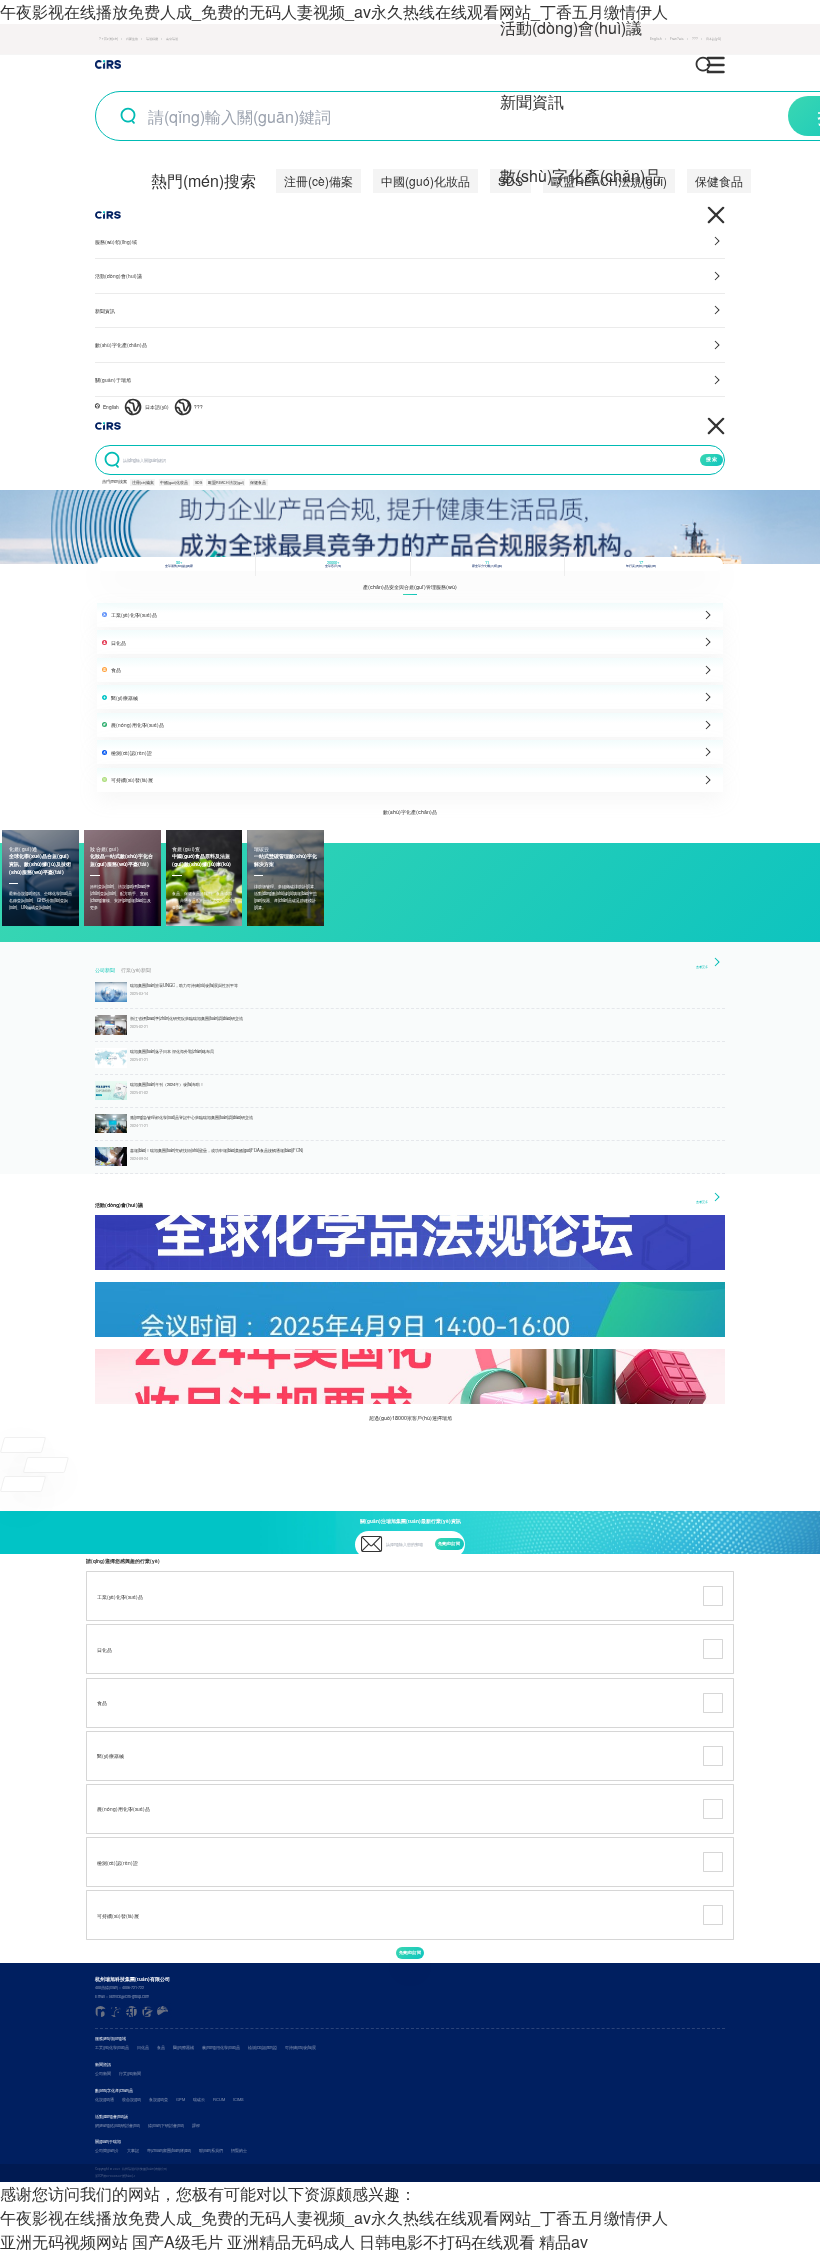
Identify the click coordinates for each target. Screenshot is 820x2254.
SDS (198, 482)
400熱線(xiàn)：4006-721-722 (119, 1987)
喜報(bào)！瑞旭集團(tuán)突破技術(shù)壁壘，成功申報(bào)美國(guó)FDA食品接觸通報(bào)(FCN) (216, 1150)
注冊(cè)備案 (318, 180)
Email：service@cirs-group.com (122, 1996)
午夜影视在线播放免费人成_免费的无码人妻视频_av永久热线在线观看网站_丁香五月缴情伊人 (334, 11)
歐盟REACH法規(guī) (226, 482)
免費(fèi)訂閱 (449, 1543)
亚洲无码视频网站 (64, 2241)
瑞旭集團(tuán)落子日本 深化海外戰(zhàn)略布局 (172, 1051)
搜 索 (711, 459)
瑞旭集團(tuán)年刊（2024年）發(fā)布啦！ (167, 1084)
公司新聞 (105, 970)
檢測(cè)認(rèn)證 (262, 2047)
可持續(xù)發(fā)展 (300, 2047)
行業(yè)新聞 (136, 970)
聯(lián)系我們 (211, 2150)
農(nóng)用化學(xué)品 (221, 2047)
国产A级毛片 (177, 2241)
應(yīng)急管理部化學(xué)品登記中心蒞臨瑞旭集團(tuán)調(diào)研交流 (191, 1117)
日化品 (143, 2047)
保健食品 (719, 180)
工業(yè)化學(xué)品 (112, 2047)
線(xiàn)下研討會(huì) (166, 2125)
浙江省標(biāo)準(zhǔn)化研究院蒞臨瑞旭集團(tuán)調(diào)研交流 (186, 1018)
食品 (161, 2047)
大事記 (133, 2150)
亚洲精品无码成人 (291, 2241)
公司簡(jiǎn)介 (107, 2150)
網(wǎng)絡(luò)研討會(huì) (117, 2125)
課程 (196, 2125)
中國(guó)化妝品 (425, 180)
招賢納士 (239, 2150)
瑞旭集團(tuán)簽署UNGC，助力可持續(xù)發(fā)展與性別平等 (184, 985)
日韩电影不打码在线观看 (447, 2241)
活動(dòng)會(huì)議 (571, 27)
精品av (563, 2241)
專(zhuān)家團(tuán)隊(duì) (169, 2150)
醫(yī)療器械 (183, 2047)
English (111, 406)
